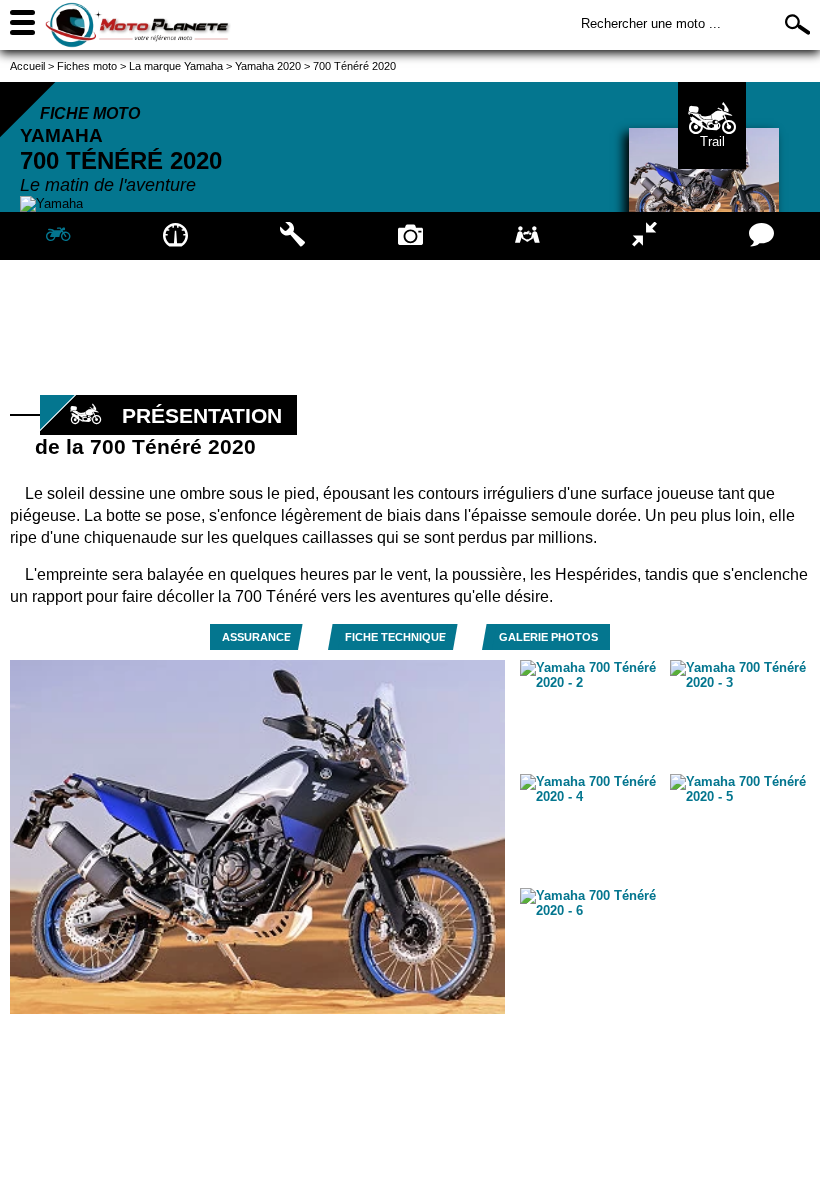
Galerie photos (548, 637)
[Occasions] (527, 236)
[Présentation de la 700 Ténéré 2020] (58, 236)
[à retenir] (175, 236)
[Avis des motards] (761, 236)
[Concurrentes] (644, 236)
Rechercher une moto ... (651, 23)
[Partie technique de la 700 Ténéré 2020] (292, 236)
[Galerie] (409, 236)
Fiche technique (395, 637)
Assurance (256, 637)
